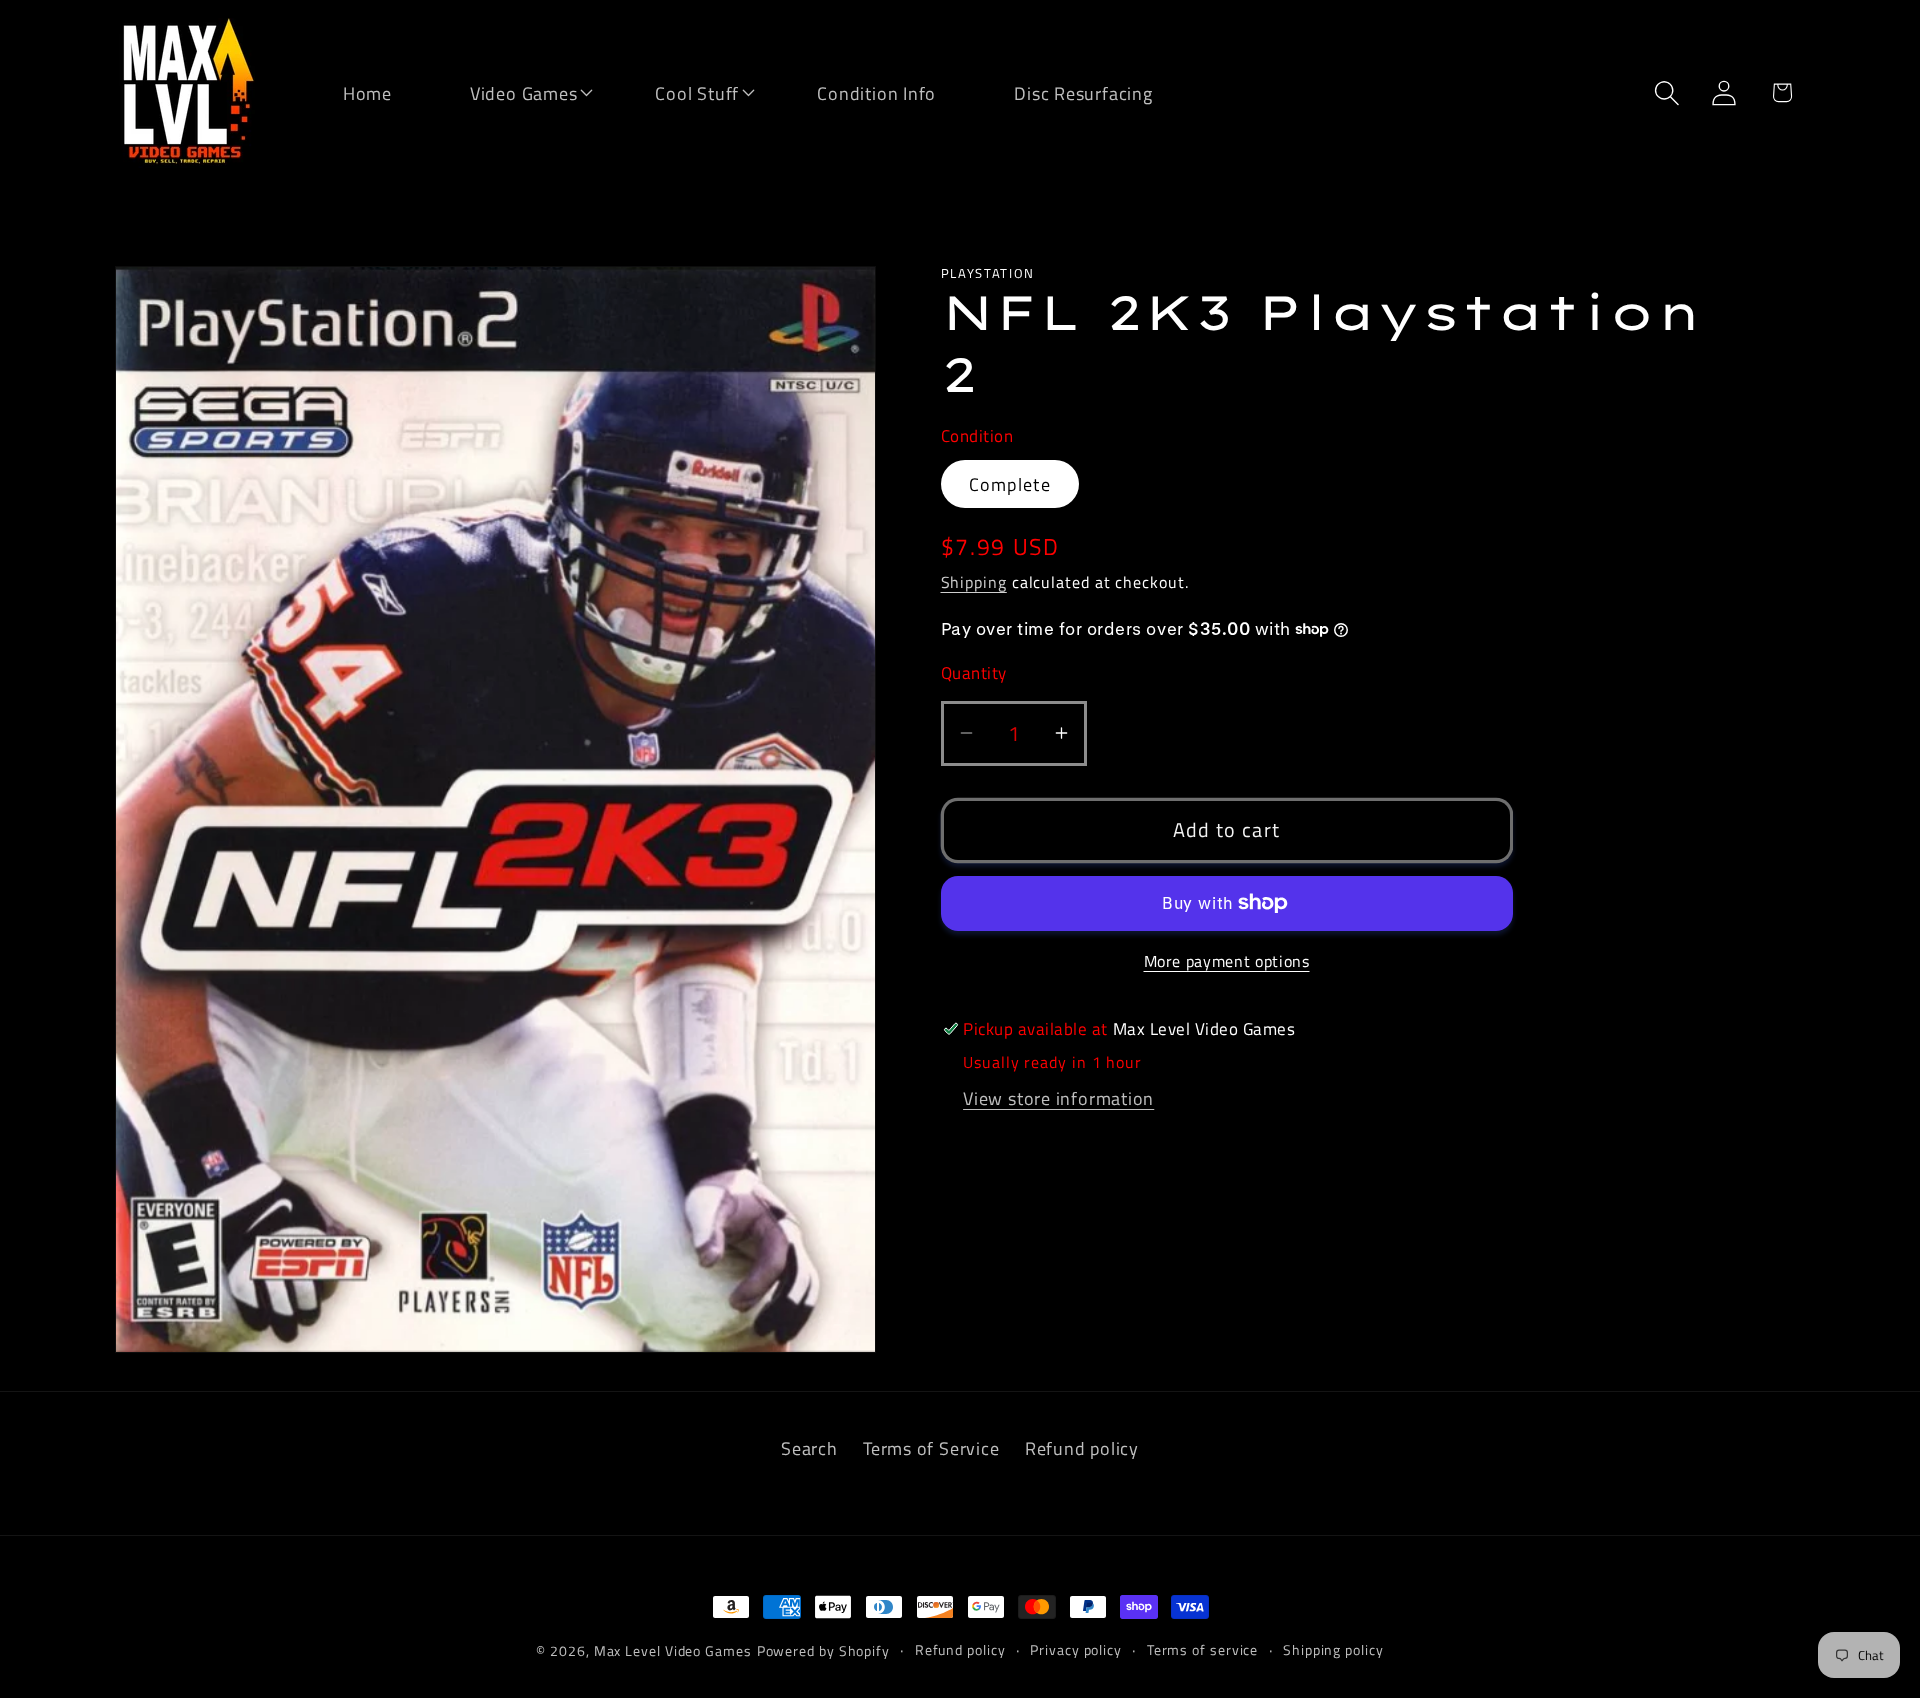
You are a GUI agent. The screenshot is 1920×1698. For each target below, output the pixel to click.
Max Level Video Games (673, 1651)
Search (809, 1448)
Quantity (974, 673)
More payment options (1227, 962)
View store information (1058, 1098)
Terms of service (1203, 1650)
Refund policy (1082, 1448)
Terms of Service (931, 1448)
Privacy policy (1076, 1650)
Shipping (974, 582)
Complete (1010, 484)
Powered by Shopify (823, 1651)
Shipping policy (1333, 1650)
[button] (511, 91)
